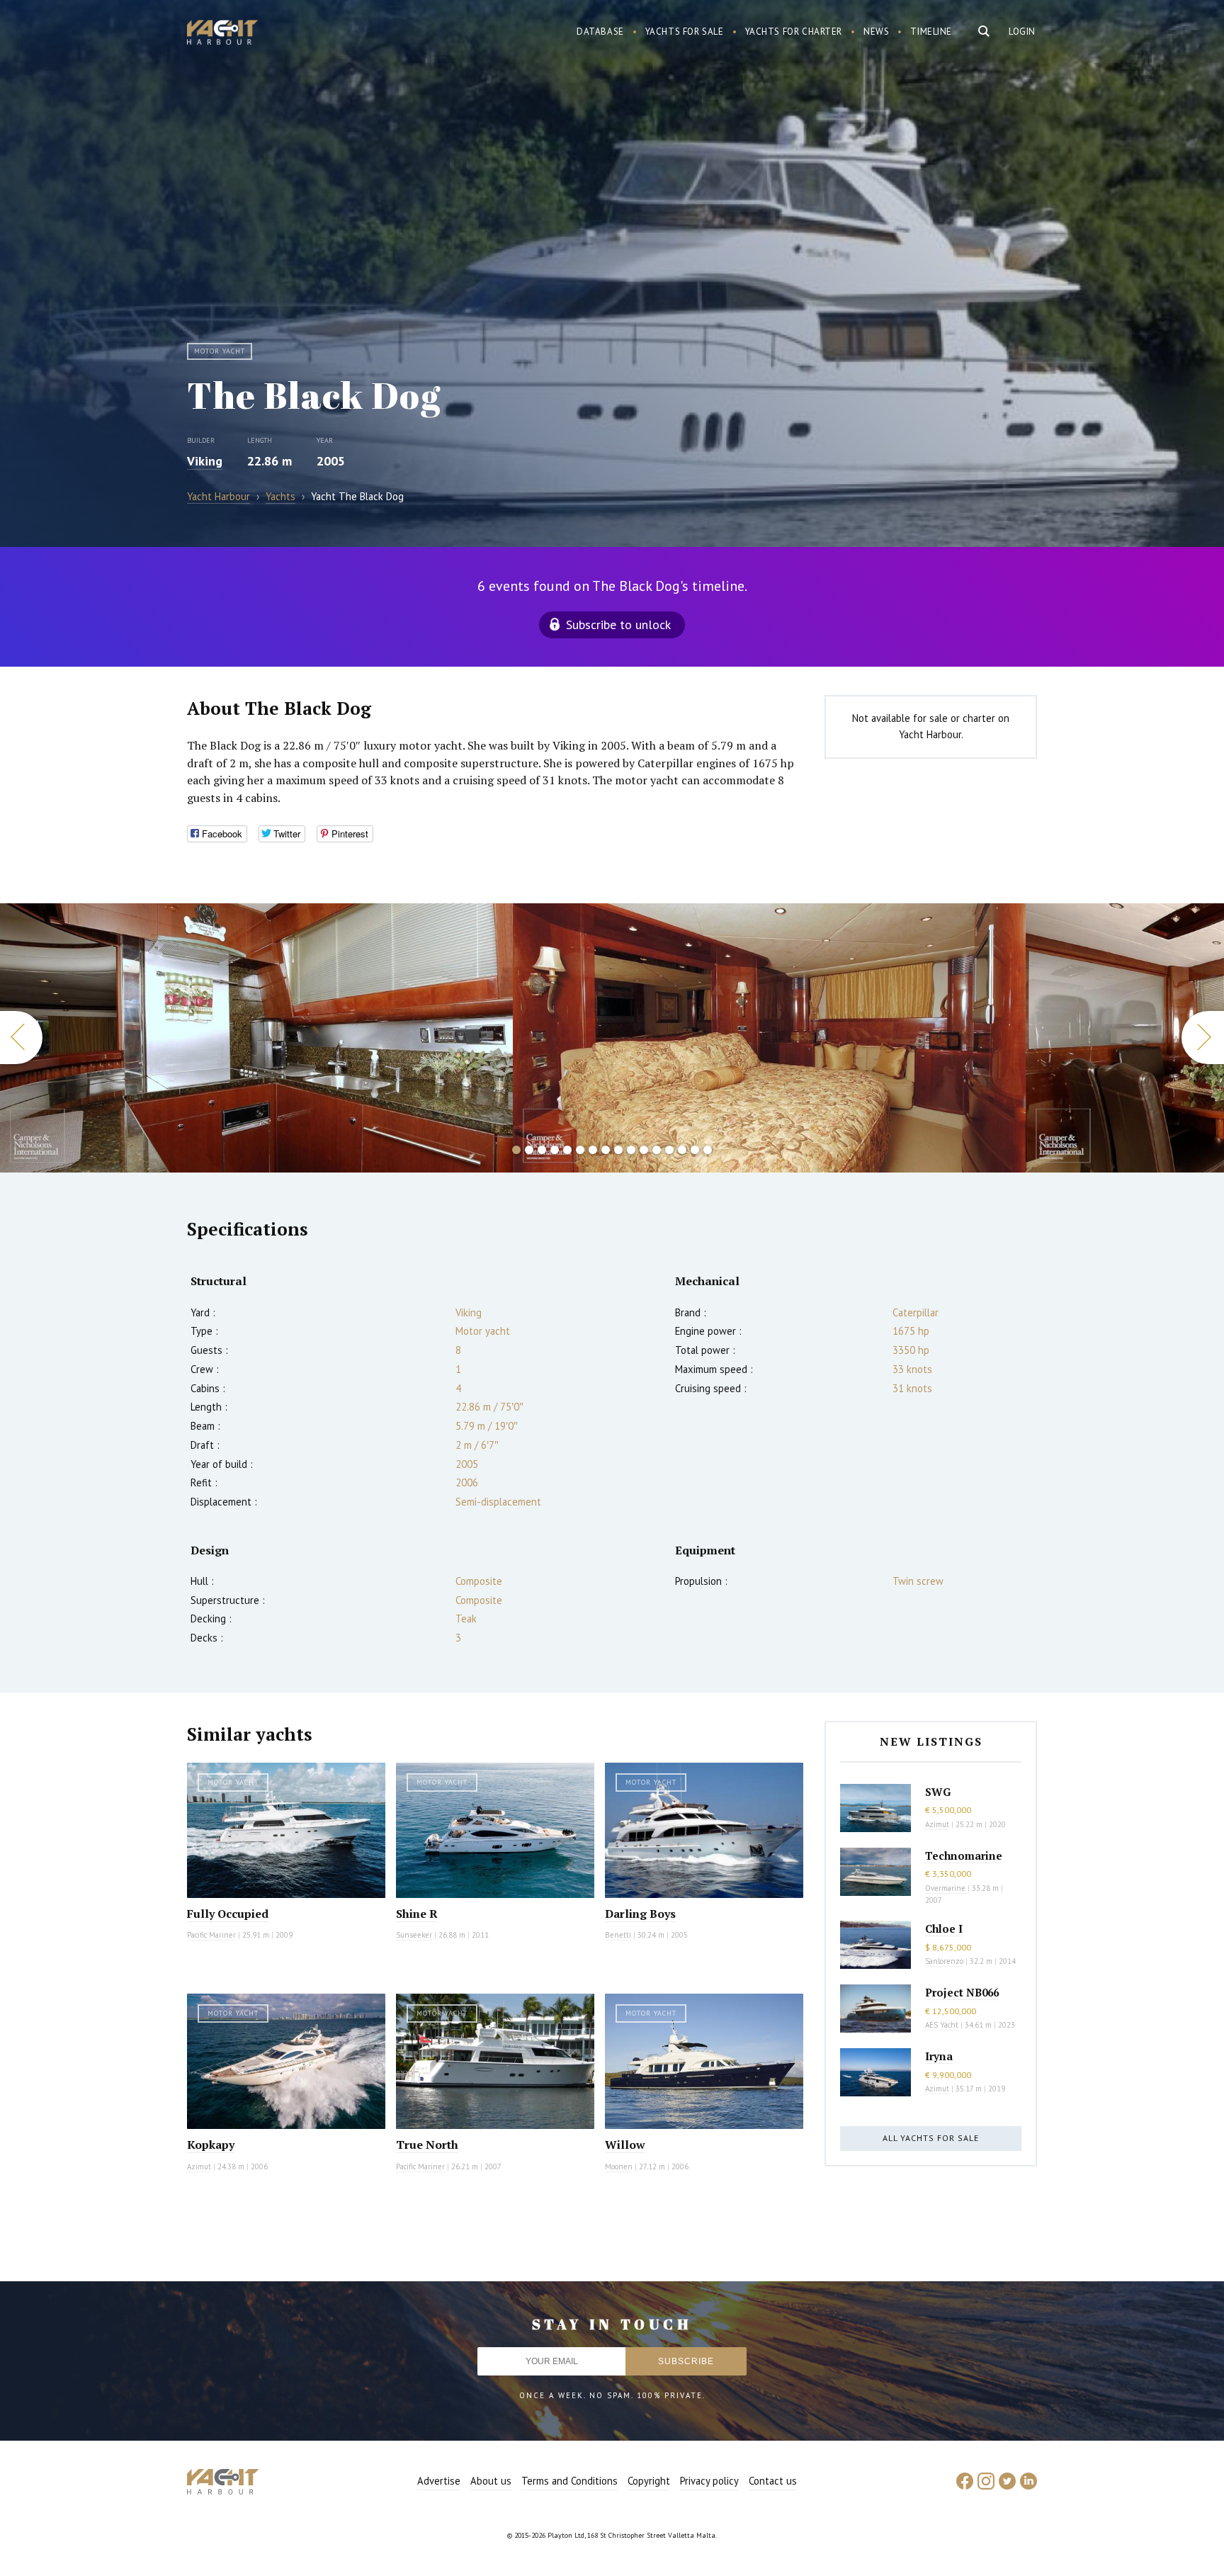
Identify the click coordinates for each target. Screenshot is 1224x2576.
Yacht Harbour (222, 34)
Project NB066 (962, 1992)
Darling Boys (640, 1914)
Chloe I (944, 1928)
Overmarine (946, 1888)
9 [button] (618, 1150)
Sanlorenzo (944, 1961)
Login (1022, 32)
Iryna (939, 2056)
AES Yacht (942, 2025)
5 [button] (567, 1150)
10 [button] (631, 1150)
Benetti (618, 1935)
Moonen (619, 2167)
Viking (205, 461)
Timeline (931, 32)
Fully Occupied (228, 1914)
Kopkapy (211, 2145)
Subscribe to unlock (618, 625)
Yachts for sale (685, 32)
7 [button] (593, 1150)
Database (600, 32)
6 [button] (580, 1150)
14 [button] (682, 1150)
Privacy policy (709, 2481)
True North (427, 2145)
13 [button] (669, 1150)
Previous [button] (21, 1038)
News (876, 32)
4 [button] (555, 1150)
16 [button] (708, 1150)
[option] (256, 1038)
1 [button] (516, 1150)
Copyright (649, 2481)
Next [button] (1203, 1038)
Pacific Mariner (211, 1935)
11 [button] (644, 1150)
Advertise (439, 2481)
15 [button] (695, 1150)
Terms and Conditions (569, 2481)
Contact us (773, 2481)
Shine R (417, 1914)
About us (491, 2481)
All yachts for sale (931, 2138)
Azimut (199, 2167)
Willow (625, 2145)
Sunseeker (414, 1935)
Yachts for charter (794, 32)
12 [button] (657, 1150)
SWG (938, 1792)
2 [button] (529, 1150)
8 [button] (606, 1150)
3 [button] (542, 1150)
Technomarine (964, 1855)
